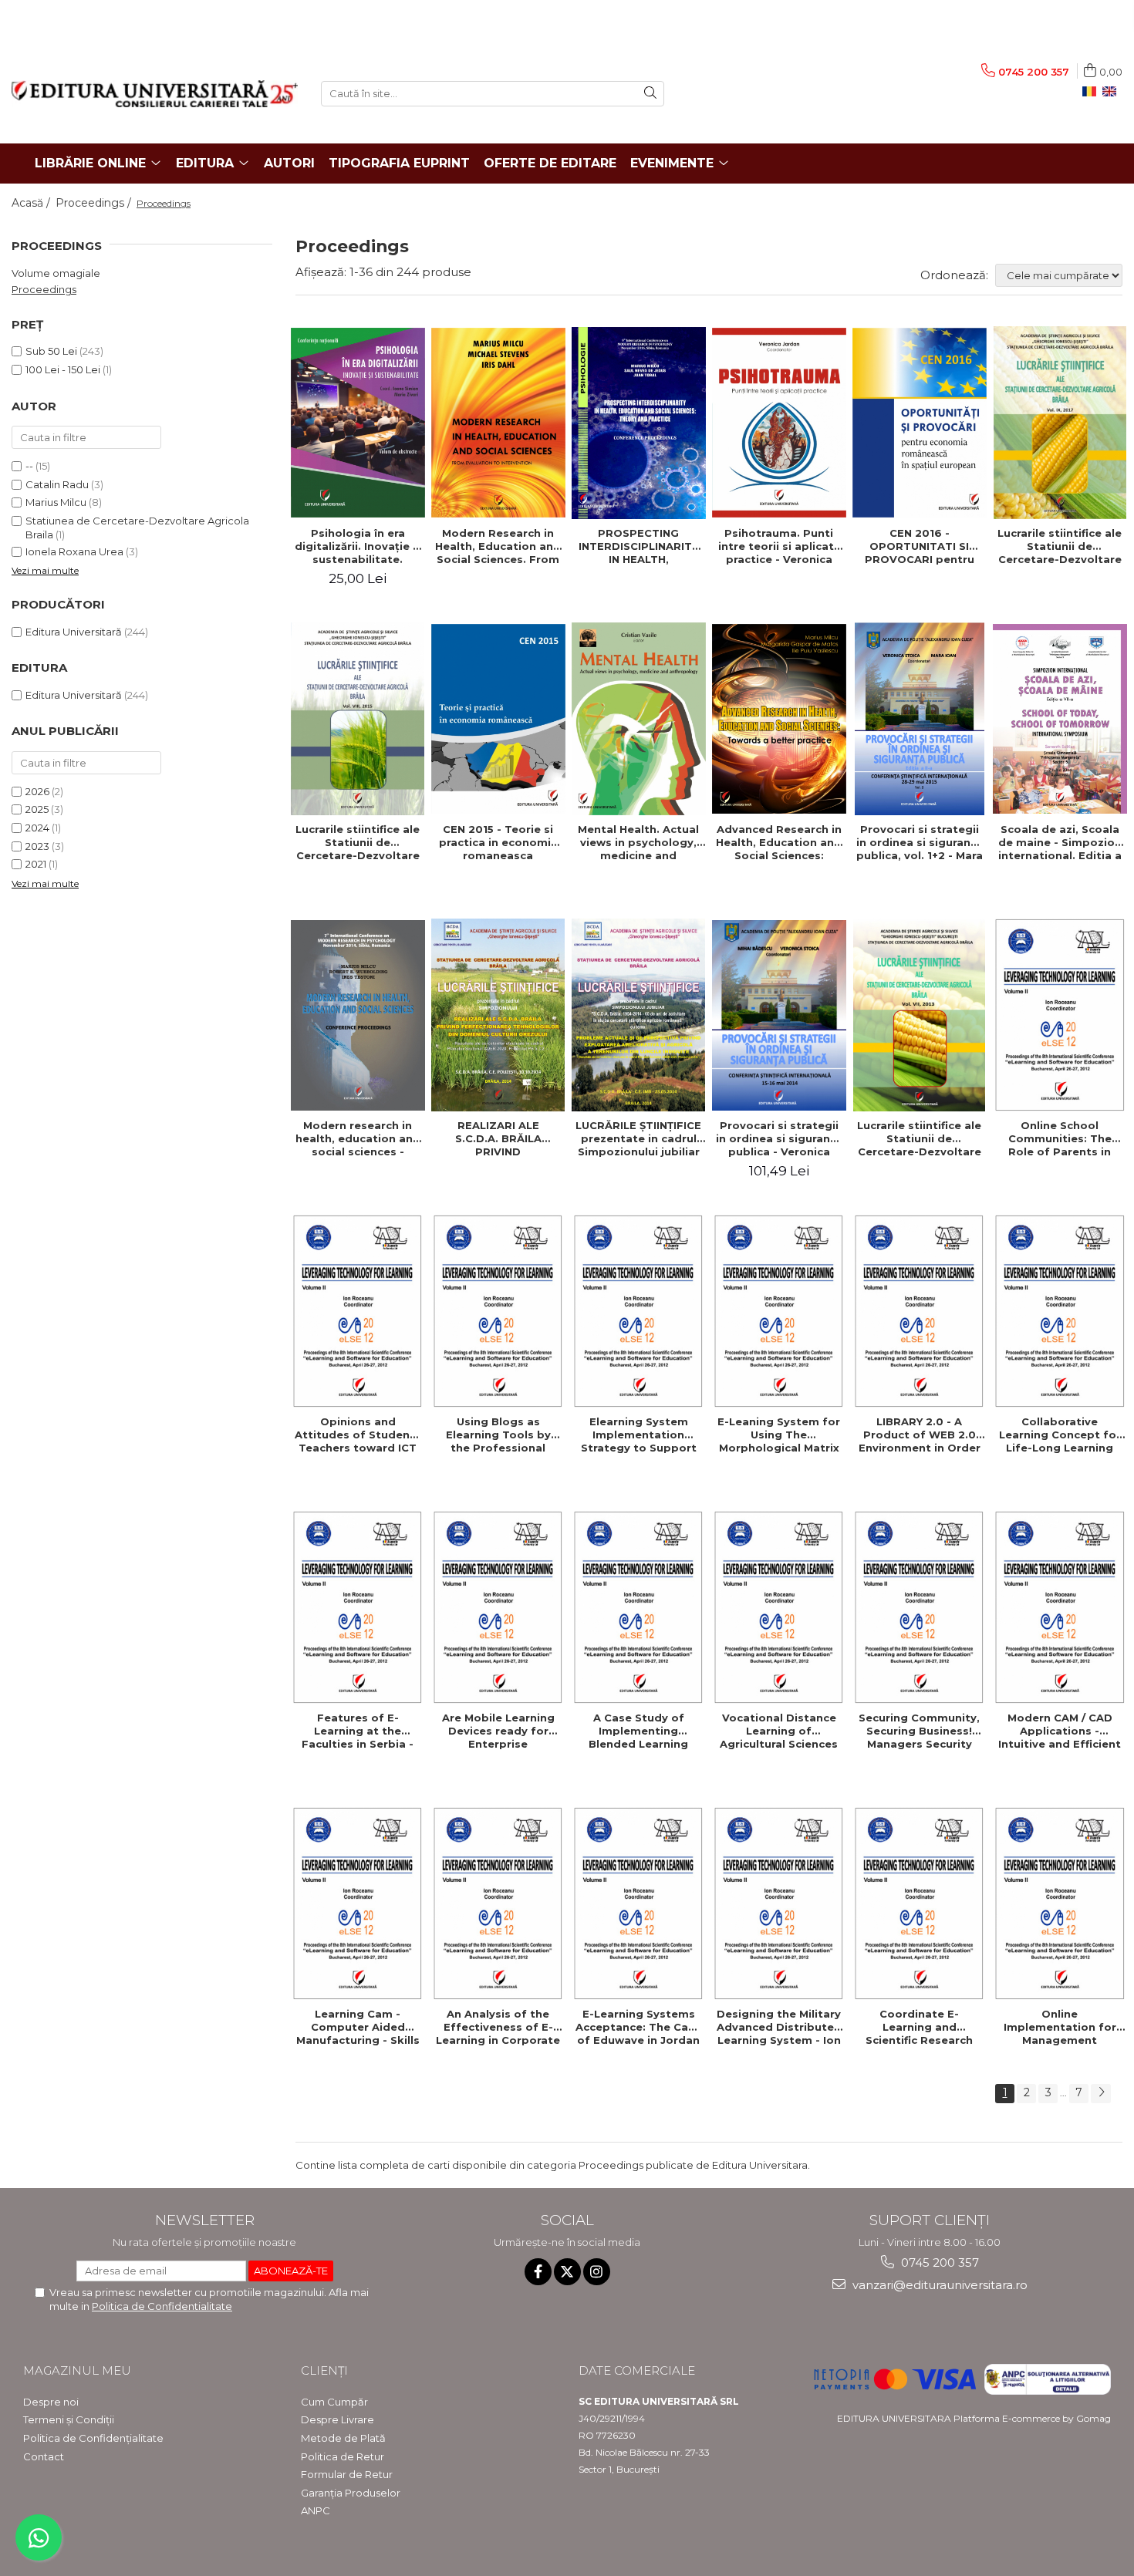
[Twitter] (567, 2272)
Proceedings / (95, 203)
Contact (44, 2456)
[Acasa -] (155, 94)
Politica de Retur (343, 2456)
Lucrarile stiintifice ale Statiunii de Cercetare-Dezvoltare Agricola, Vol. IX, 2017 (1060, 546)
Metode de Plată (343, 2438)
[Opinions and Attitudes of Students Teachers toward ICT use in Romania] (358, 1311)
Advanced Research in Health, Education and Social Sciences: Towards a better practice (779, 842)
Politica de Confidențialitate (93, 2438)
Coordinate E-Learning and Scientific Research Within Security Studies (919, 2027)
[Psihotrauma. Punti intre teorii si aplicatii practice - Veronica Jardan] (779, 423)
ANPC (316, 2510)
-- (29, 466)
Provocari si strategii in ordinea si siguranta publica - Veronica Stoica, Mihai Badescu (779, 1138)
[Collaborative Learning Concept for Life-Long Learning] (1060, 1311)
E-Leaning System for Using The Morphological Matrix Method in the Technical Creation (779, 1435)
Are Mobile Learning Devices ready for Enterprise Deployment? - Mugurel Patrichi (498, 1731)
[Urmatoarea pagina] (1101, 2094)
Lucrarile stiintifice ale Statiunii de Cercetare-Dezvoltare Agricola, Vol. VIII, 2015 (358, 842)
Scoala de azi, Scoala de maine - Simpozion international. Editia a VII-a (1060, 842)
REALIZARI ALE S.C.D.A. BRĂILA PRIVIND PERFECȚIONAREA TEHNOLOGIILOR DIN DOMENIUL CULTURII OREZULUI (498, 1138)
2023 (37, 846)
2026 (37, 791)
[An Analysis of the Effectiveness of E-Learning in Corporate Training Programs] (498, 1903)
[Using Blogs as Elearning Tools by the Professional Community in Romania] (498, 1311)
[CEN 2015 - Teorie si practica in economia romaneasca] (498, 719)
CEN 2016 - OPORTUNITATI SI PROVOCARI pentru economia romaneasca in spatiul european (919, 546)
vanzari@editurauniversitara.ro (938, 2285)
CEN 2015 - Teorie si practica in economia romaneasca (498, 842)
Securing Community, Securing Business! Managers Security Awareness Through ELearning (919, 1731)
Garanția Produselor (351, 2493)
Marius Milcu (56, 502)
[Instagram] (597, 2272)
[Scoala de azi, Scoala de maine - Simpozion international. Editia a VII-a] (1060, 719)
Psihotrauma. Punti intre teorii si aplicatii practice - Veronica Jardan (779, 546)
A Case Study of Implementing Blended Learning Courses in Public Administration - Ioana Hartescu (638, 1731)
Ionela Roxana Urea (74, 551)
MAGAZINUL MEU (77, 2370)
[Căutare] (650, 94)
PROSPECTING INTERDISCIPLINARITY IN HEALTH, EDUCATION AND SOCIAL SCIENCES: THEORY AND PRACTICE (638, 546)
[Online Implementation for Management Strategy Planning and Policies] (1060, 1903)
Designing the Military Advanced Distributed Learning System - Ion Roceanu (779, 2027)
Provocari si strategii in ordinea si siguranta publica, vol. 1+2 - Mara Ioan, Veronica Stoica (920, 842)
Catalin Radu (57, 484)
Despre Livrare (337, 2419)
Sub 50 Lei (51, 351)
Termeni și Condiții (69, 2419)
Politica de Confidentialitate (162, 2306)
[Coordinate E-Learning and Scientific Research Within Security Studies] (920, 1903)
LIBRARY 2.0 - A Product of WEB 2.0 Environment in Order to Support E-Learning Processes (920, 1435)
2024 (37, 828)
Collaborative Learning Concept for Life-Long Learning (1060, 1435)
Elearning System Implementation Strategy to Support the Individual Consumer (639, 1435)
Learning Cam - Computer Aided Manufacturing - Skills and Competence (358, 2027)
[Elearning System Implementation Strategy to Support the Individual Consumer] (639, 1311)
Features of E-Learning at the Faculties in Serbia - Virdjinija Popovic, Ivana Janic (358, 1731)
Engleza (1112, 92)
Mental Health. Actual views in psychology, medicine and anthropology (638, 842)
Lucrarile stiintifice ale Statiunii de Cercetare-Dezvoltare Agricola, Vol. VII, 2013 (919, 1138)
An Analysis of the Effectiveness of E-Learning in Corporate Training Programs (498, 2027)
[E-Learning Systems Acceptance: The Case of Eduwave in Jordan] (639, 1903)
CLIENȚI (324, 2370)
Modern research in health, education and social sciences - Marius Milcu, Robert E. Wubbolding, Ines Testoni (358, 1138)
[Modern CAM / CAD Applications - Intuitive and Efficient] (1060, 1607)
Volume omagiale (56, 273)
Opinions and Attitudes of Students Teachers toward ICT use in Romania (358, 1435)
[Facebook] (538, 2272)
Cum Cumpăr (334, 2402)
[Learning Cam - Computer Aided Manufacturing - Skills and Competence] (358, 1903)
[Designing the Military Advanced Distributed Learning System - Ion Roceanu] (779, 1903)
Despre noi (51, 2402)
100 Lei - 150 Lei (63, 369)
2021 (36, 864)
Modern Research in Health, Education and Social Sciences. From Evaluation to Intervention (498, 546)
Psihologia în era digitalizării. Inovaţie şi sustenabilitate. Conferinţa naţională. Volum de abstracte (358, 546)
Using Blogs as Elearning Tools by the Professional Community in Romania (498, 1435)
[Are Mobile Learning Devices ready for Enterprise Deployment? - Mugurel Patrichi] (498, 1607)
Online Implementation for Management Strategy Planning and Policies (1060, 2027)
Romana (1092, 92)
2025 (37, 809)
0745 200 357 (938, 2262)
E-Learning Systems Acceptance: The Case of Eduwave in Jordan (638, 2027)
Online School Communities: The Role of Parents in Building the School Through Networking (1060, 1138)
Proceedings (44, 289)
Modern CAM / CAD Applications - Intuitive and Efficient (1060, 1731)
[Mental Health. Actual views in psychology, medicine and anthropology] (639, 719)
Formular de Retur (347, 2474)
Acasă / (32, 203)
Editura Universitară (74, 632)
